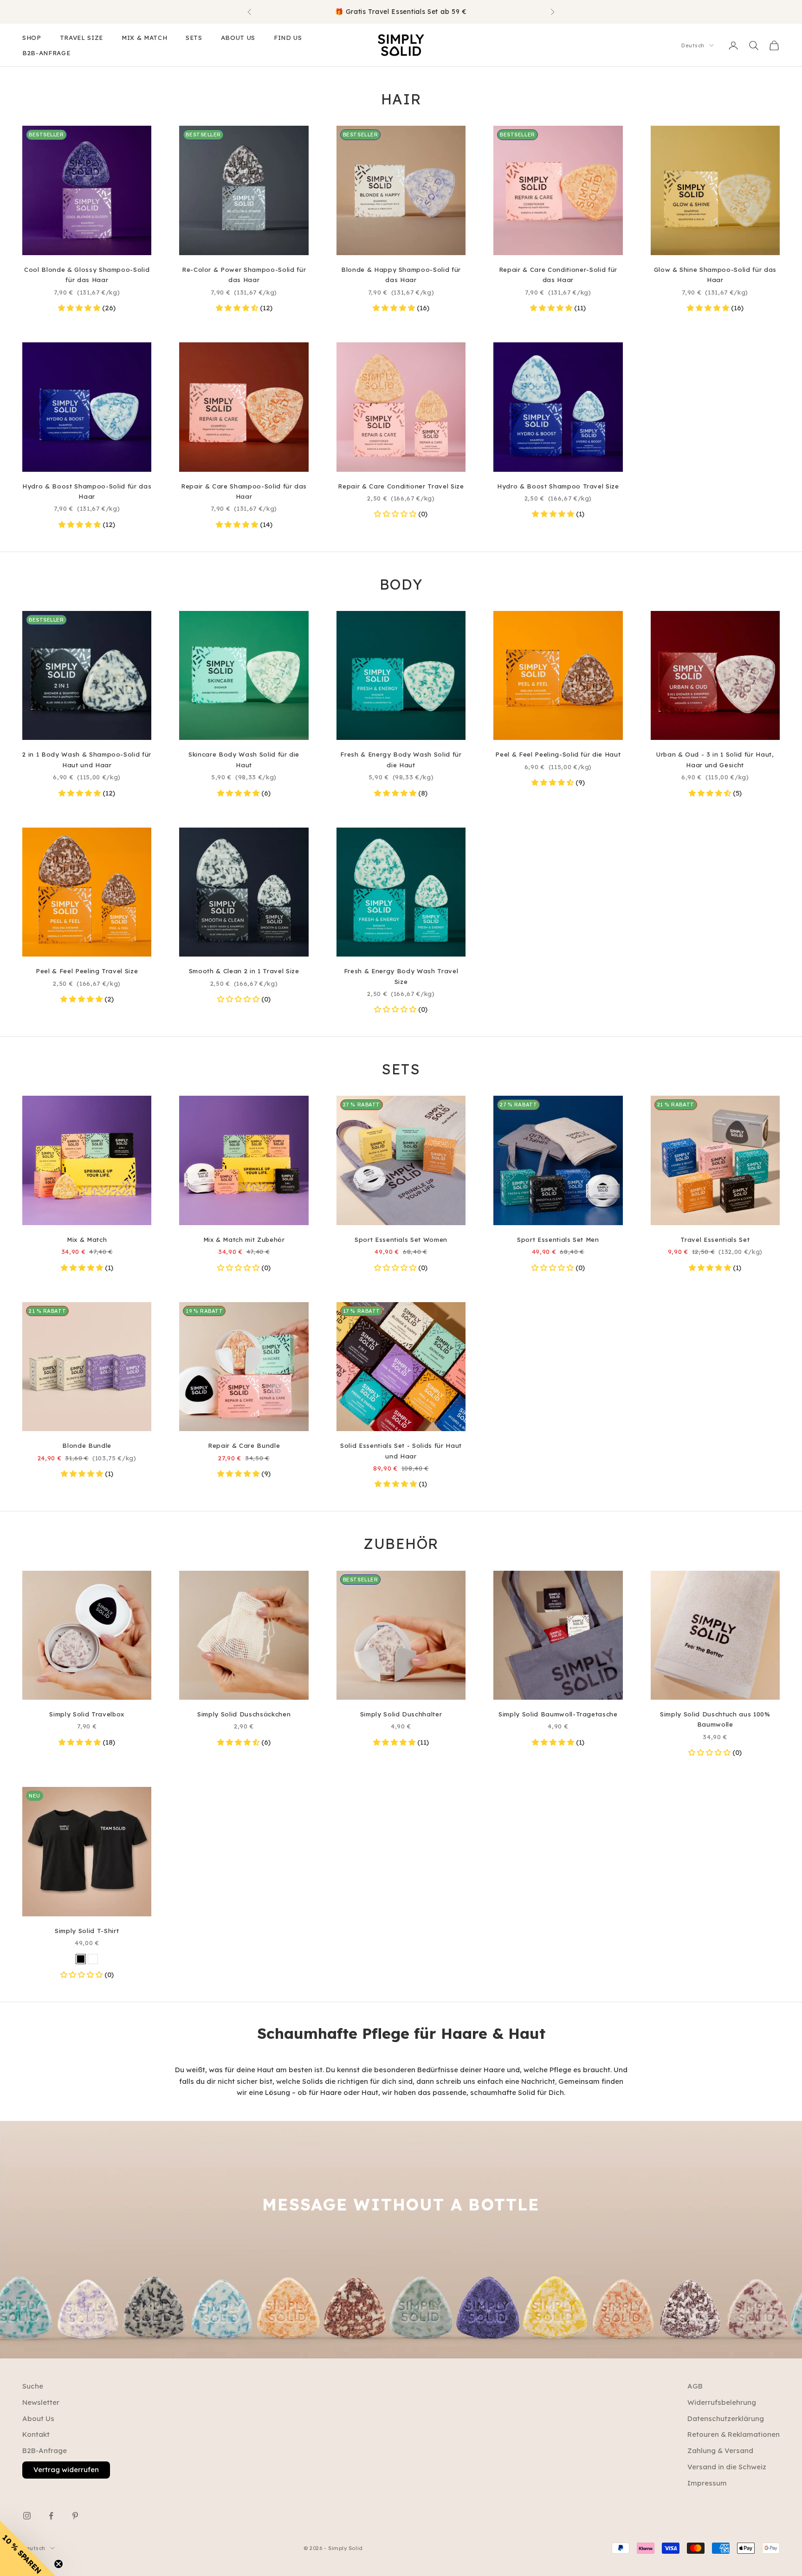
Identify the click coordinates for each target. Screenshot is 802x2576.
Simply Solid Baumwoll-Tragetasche (558, 1714)
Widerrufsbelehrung (722, 2402)
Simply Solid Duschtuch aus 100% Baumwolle (715, 1719)
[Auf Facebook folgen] (51, 2516)
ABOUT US (238, 38)
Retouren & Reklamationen (734, 2434)
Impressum (707, 2483)
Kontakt (36, 2434)
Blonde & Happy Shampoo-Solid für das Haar (401, 275)
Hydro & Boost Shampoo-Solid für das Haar (87, 491)
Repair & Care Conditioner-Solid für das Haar (558, 275)
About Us (38, 2419)
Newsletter (41, 2402)
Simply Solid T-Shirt (87, 1931)
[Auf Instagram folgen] (27, 2516)
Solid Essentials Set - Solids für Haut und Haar (401, 1451)
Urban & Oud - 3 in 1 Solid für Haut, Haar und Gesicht (715, 759)
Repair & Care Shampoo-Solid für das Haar (244, 491)
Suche (33, 2386)
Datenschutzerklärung (726, 2419)
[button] (80, 308)
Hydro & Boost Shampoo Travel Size (558, 486)
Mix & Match (87, 1240)
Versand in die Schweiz (727, 2467)
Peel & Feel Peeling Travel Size (87, 971)
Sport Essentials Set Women (401, 1240)
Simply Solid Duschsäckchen (244, 1714)
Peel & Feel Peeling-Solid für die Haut (558, 754)
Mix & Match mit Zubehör (244, 1240)
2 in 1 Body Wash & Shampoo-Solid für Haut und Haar (87, 759)
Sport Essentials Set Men (558, 1240)
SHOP (32, 38)
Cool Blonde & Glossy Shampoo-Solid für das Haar (87, 275)
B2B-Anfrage (45, 2451)
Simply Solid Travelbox (87, 1714)
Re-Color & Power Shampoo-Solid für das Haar (244, 275)
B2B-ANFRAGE (46, 53)
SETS (194, 38)
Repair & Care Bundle (244, 1445)
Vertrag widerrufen (66, 2470)
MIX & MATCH (144, 38)
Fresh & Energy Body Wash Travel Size (401, 976)
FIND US (288, 38)
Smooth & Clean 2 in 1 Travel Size (244, 971)
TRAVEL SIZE (81, 38)
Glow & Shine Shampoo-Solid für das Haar (715, 275)
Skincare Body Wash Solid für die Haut (244, 759)
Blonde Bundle (87, 1445)
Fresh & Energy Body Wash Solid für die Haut (401, 759)
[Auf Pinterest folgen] (75, 2516)
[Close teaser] (58, 2564)
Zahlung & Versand (720, 2451)
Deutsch (693, 45)
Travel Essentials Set (715, 1240)
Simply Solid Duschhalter (401, 1714)
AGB (695, 2386)
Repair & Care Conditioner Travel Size (401, 486)
